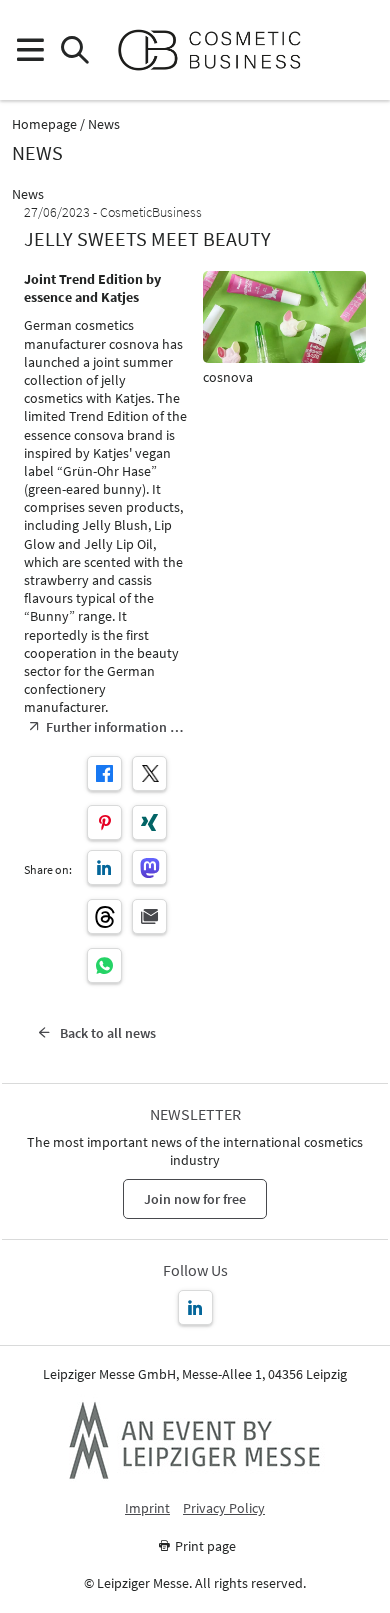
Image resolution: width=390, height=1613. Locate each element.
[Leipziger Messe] (360, 50)
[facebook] (104, 773)
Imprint (147, 1508)
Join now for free (195, 1199)
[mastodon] (149, 867)
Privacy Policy (224, 1508)
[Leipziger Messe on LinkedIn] (195, 1307)
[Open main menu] (29, 50)
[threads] (104, 916)
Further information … (114, 727)
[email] (149, 916)
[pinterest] (104, 822)
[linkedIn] (104, 867)
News (104, 124)
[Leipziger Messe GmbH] (195, 1440)
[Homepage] (217, 50)
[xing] (149, 822)
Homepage (44, 124)
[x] (149, 773)
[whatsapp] (104, 965)
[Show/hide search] (74, 50)
